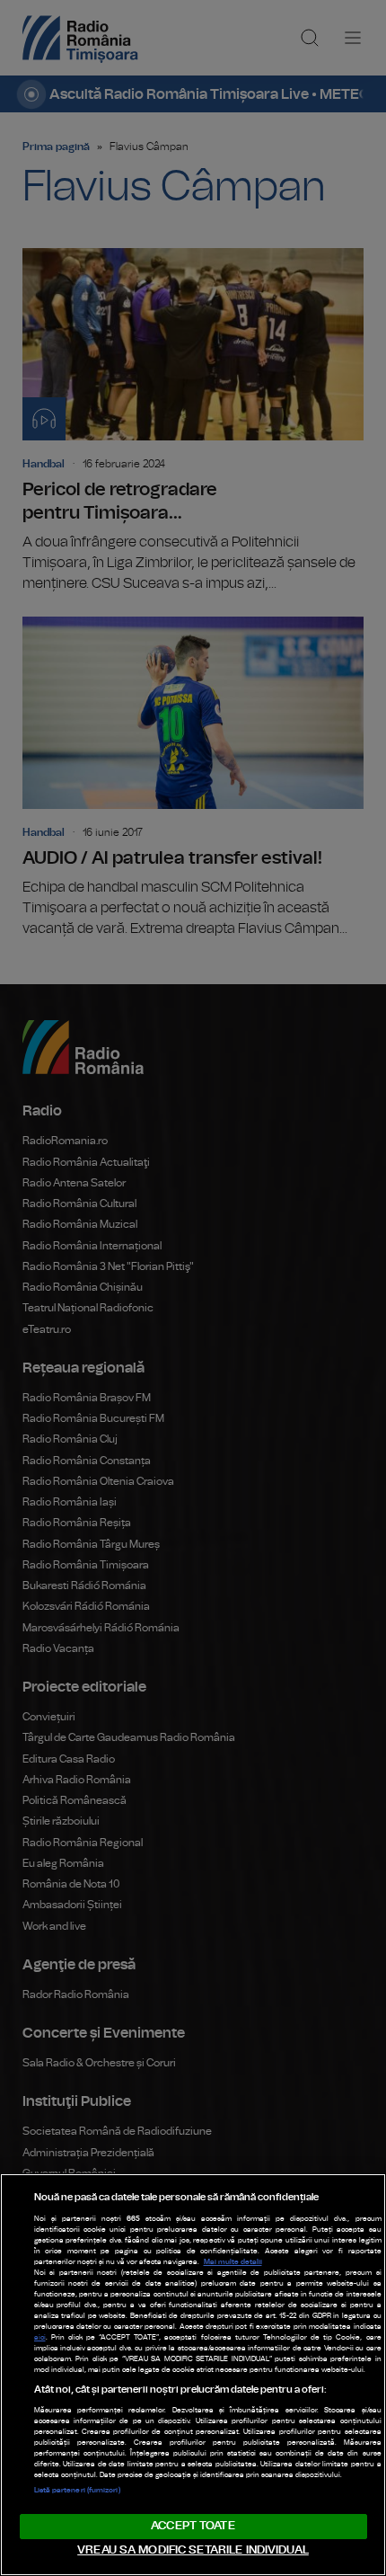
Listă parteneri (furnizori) (77, 2491)
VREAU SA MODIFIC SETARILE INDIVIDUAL (193, 2550)
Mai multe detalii (233, 2262)
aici (40, 2338)
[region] (193, 2375)
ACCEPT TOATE (193, 2526)
